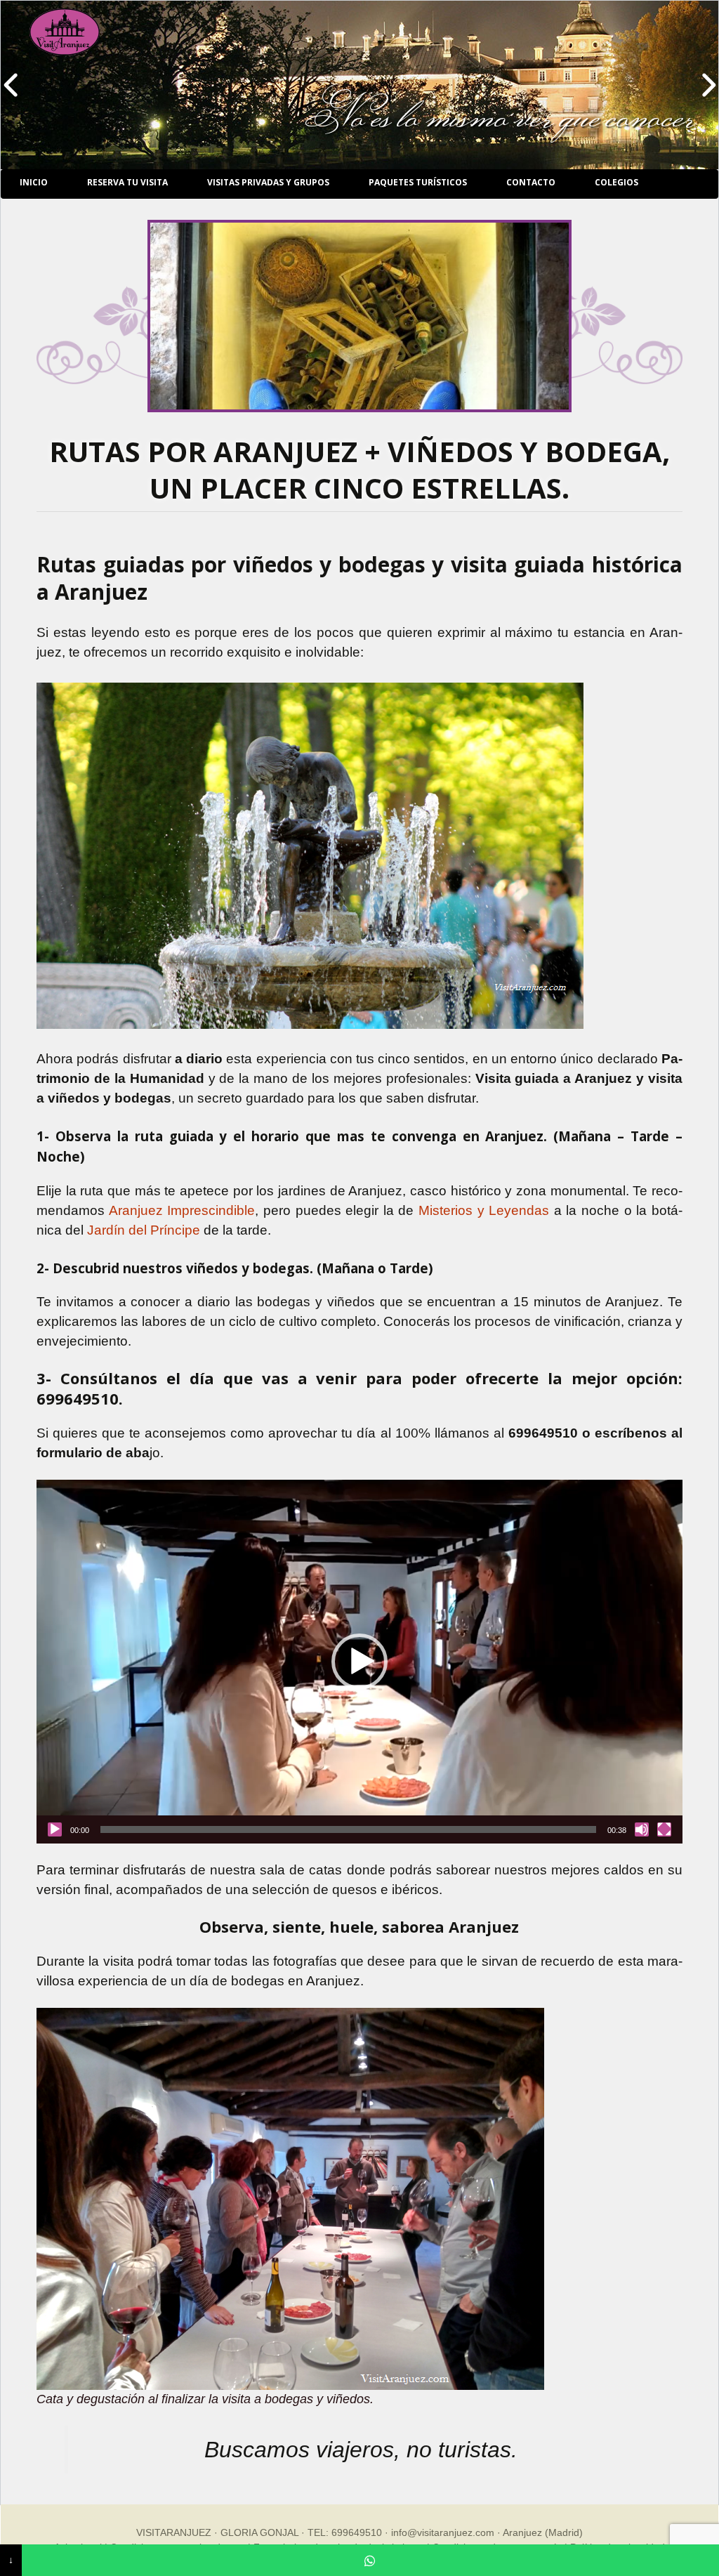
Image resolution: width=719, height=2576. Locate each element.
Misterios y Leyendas (484, 1210)
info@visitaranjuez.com (443, 2532)
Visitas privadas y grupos (268, 182)
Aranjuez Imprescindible (182, 1210)
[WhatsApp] (370, 2560)
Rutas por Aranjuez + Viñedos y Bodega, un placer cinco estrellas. (359, 469)
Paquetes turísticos (418, 182)
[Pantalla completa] (664, 1829)
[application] (359, 1661)
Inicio (34, 182)
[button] (359, 1662)
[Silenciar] (642, 1829)
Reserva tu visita (127, 182)
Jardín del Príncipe (145, 1230)
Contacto (531, 182)
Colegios (616, 182)
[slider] (348, 1829)
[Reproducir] (55, 1829)
